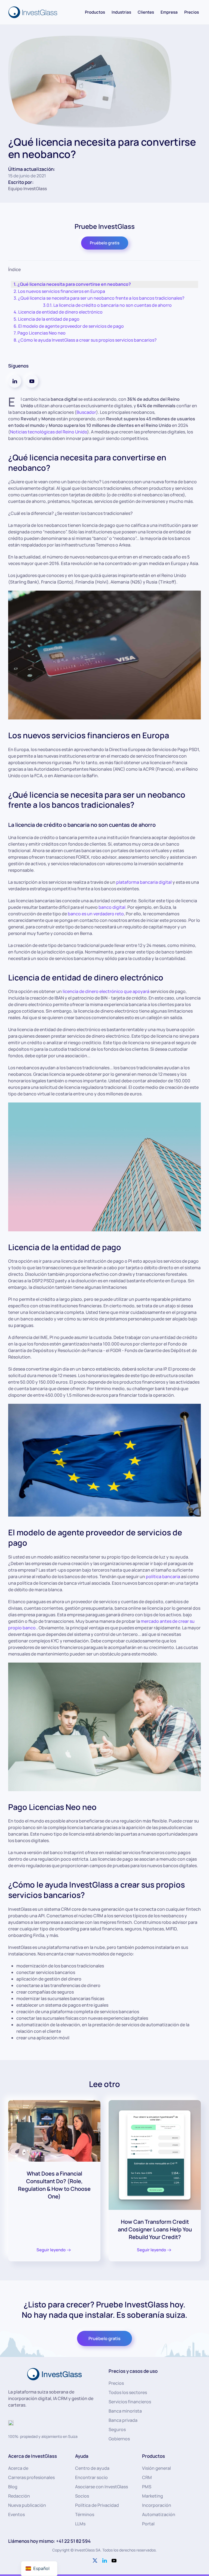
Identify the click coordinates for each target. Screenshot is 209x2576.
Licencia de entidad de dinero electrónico (60, 312)
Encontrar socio (91, 2477)
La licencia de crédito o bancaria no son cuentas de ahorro (113, 305)
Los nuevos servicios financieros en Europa (62, 291)
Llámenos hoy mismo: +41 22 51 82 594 (49, 2541)
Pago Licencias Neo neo (42, 333)
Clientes (146, 12)
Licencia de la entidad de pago (50, 319)
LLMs (80, 2524)
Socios (82, 2496)
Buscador (86, 412)
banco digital (112, 907)
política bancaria (163, 1576)
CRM (147, 2477)
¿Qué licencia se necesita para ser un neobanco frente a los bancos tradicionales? (101, 298)
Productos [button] (95, 12)
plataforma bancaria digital (144, 882)
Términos (85, 2514)
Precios (192, 12)
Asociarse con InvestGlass (102, 2487)
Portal (148, 2524)
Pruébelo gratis (105, 243)
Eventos (16, 2514)
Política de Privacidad (97, 2505)
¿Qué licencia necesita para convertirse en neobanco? (74, 284)
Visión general (156, 2468)
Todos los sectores (128, 2392)
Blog (13, 2487)
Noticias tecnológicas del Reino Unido (49, 432)
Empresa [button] (169, 12)
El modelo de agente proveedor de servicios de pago (71, 326)
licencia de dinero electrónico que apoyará (106, 991)
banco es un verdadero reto (96, 914)
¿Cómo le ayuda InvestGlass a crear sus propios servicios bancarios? (87, 340)
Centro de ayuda (92, 2468)
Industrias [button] (121, 12)
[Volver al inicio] (33, 12)
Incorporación (157, 2505)
